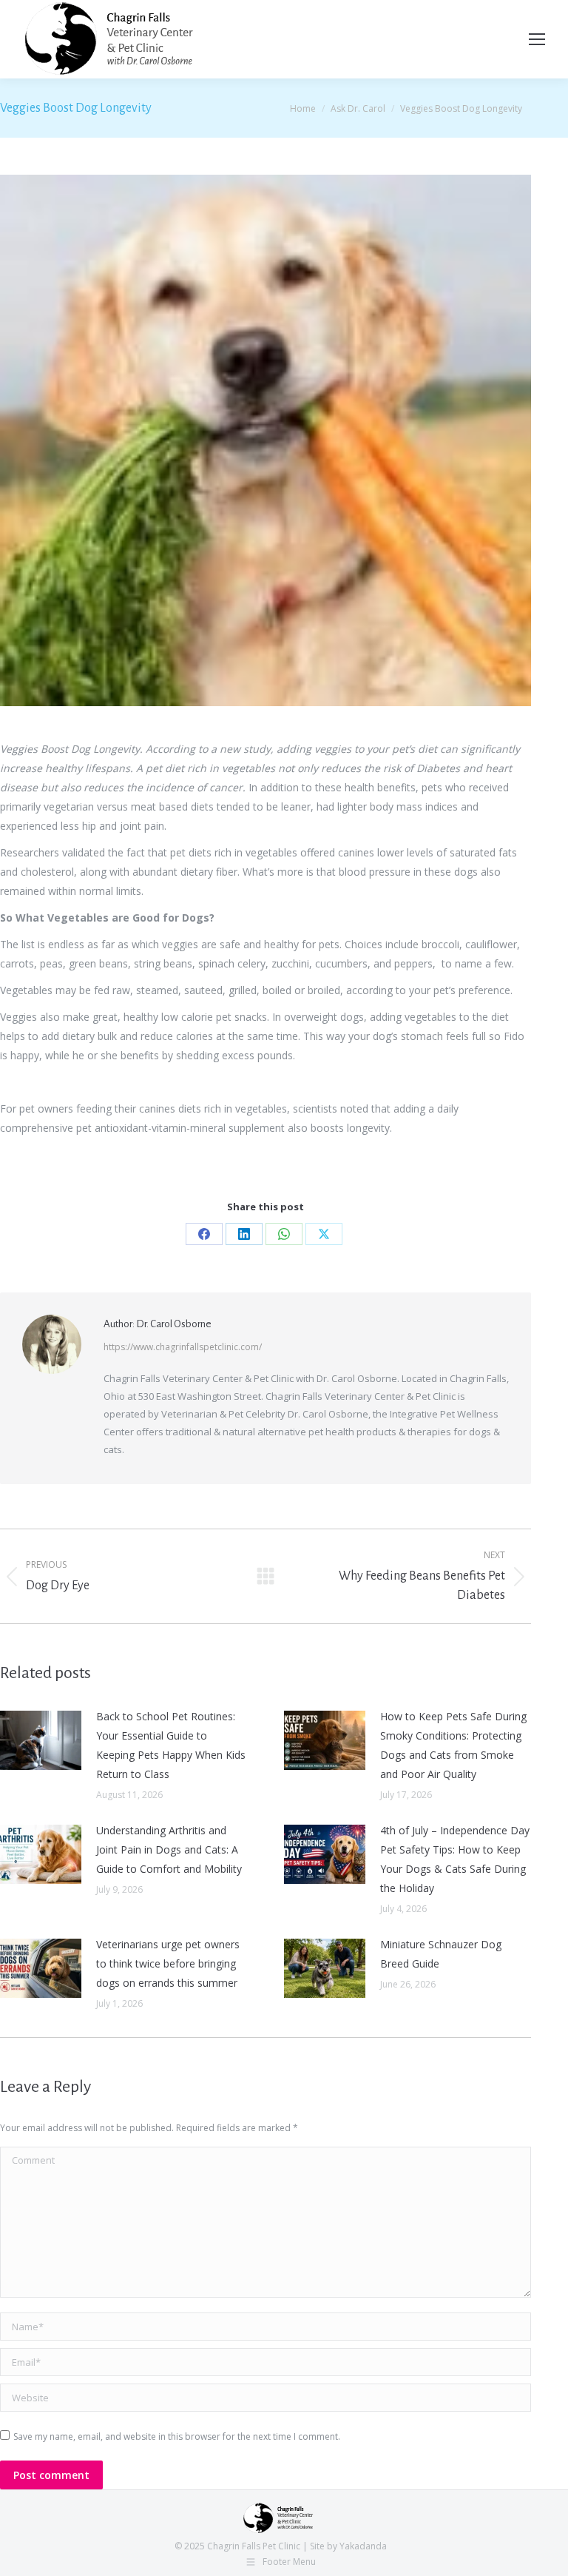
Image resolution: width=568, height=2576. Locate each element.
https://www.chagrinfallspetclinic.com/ (183, 1347)
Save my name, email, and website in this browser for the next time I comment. (177, 2436)
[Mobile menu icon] (537, 39)
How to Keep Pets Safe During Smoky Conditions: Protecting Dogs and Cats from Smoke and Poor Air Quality (453, 1745)
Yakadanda (363, 2546)
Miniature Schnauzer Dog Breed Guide (441, 1954)
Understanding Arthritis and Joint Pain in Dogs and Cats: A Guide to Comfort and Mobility (169, 1849)
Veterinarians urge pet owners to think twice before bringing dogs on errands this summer (168, 1963)
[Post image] (41, 1740)
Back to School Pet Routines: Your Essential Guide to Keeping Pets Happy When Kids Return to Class (171, 1745)
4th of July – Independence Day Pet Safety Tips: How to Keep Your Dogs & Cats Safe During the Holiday (455, 1859)
